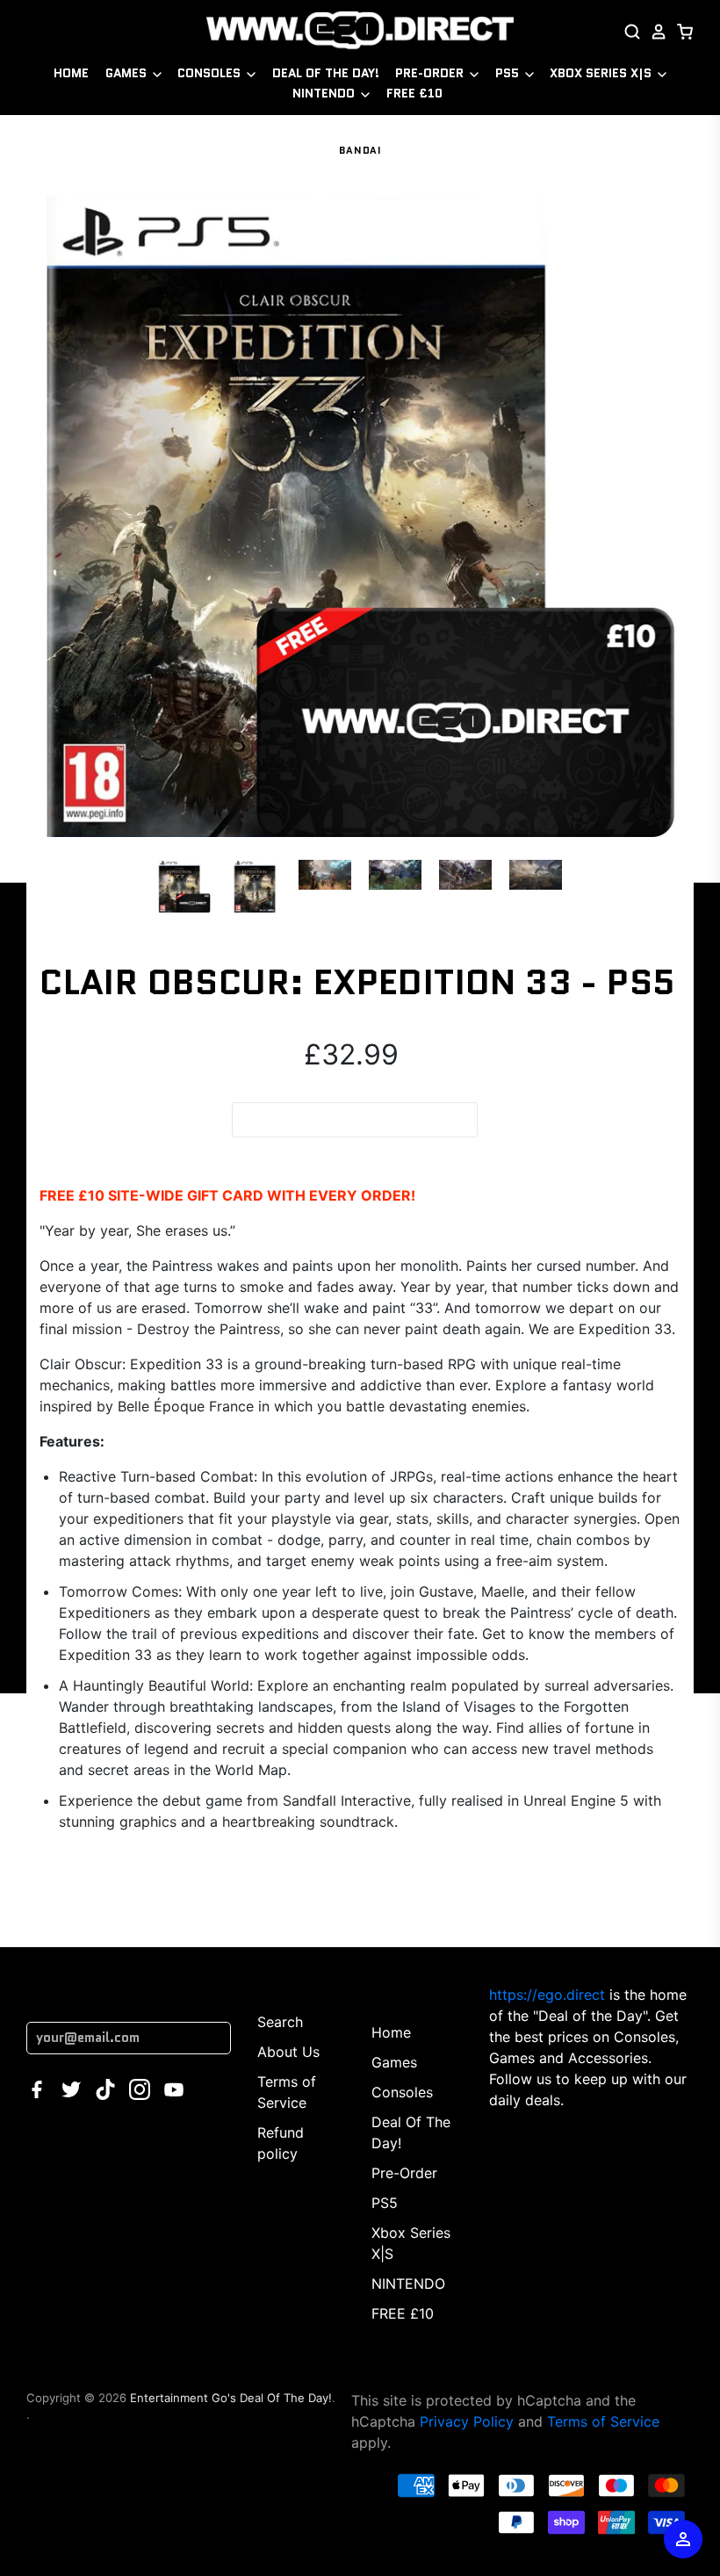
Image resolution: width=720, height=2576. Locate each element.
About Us (288, 2052)
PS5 (509, 73)
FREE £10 (414, 93)
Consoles (211, 73)
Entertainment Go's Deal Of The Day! (231, 2398)
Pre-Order (431, 73)
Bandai (360, 150)
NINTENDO (325, 93)
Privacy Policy (467, 2421)
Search (280, 2022)
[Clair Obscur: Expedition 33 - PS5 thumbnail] (184, 886)
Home (71, 73)
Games (128, 73)
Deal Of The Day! (326, 73)
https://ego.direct (547, 1995)
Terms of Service (603, 2421)
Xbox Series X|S (602, 73)
